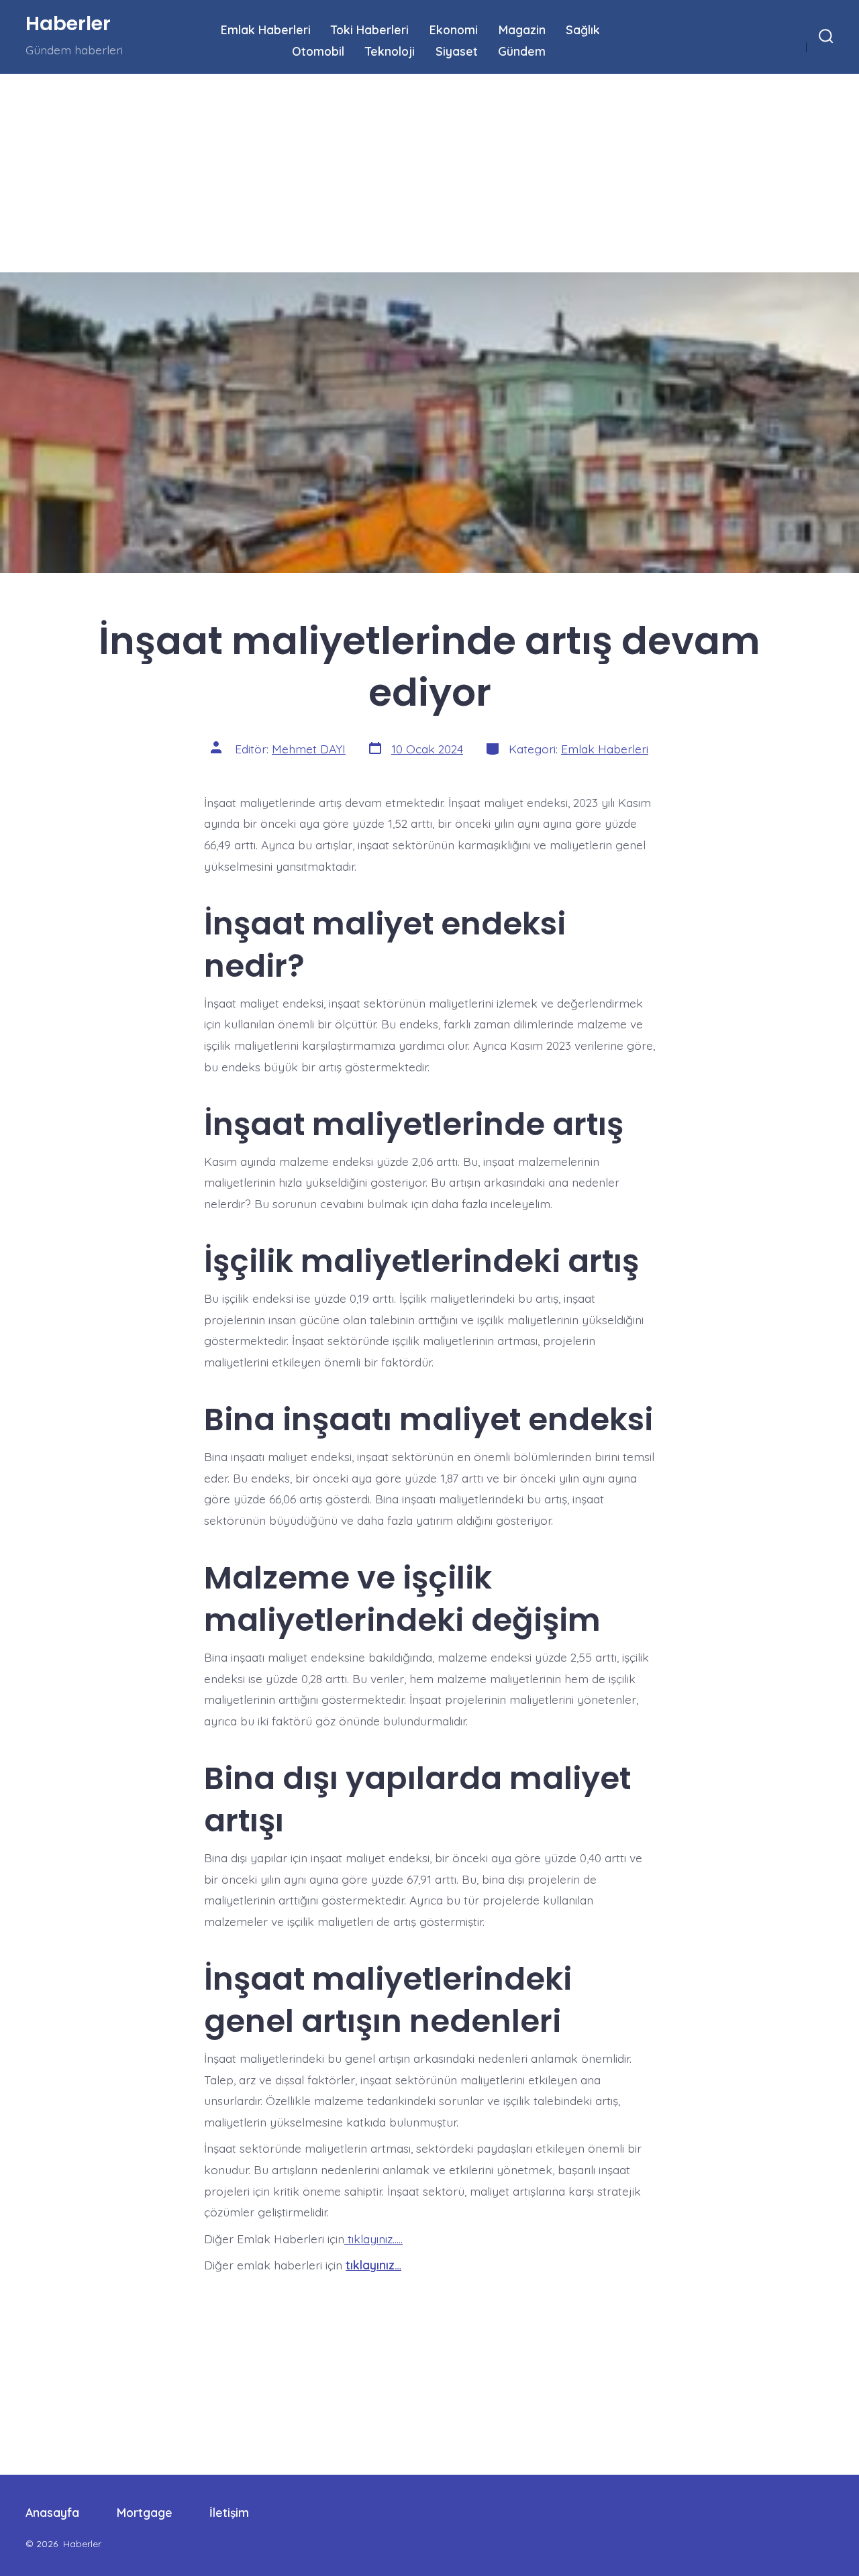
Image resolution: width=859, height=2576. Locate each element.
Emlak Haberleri (266, 30)
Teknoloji (390, 51)
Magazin (522, 30)
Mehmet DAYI (309, 749)
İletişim (229, 2512)
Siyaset (457, 51)
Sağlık (583, 30)
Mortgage (145, 2512)
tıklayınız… (373, 2265)
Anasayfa (52, 2512)
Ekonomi (454, 30)
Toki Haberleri (370, 30)
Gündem (522, 51)
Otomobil (318, 51)
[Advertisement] (403, 173)
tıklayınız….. (373, 2239)
